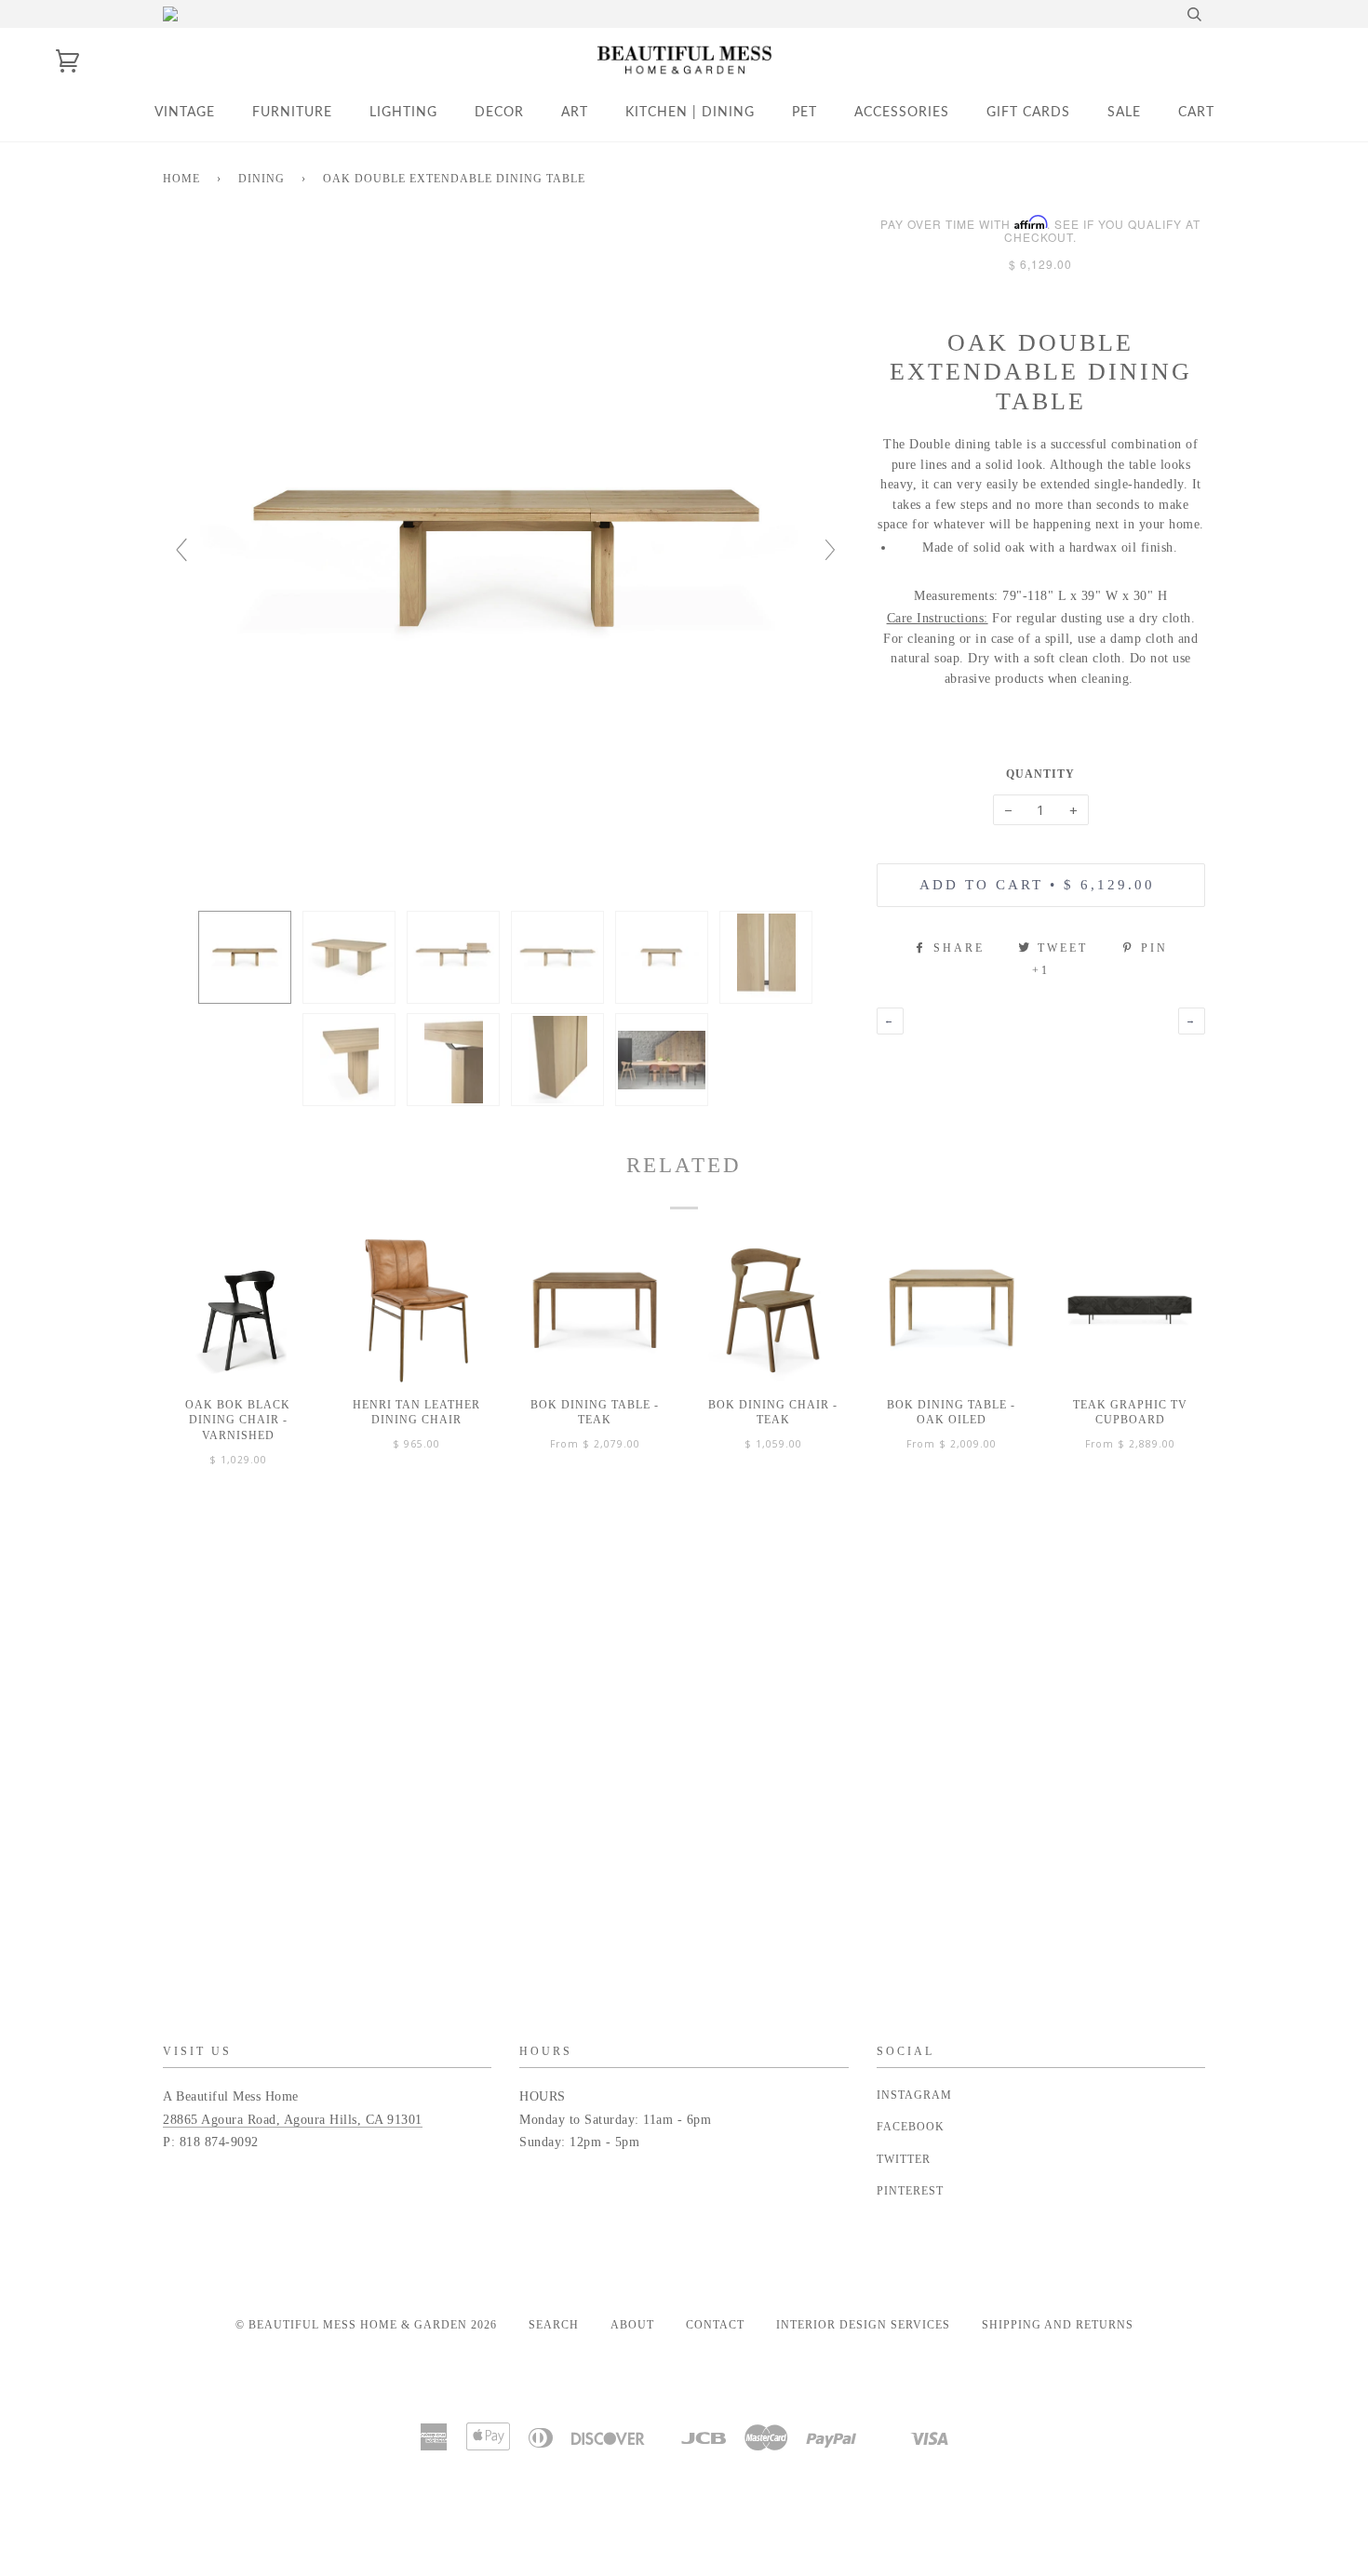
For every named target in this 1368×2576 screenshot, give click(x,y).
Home (181, 179)
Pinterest (910, 2191)
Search (554, 2325)
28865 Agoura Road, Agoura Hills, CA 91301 (293, 2120)
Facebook (911, 2127)
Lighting (403, 113)
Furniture (292, 113)
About (632, 2325)
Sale (1124, 113)
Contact (715, 2325)
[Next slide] (830, 550)
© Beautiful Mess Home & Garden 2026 (366, 2325)
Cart (1196, 113)
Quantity (1040, 774)
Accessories (902, 113)
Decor (499, 113)
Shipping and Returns (1058, 2325)
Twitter (904, 2159)
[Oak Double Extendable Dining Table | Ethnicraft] (245, 957)
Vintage (185, 113)
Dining (262, 179)
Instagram (914, 2095)
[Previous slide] (181, 550)
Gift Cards (1028, 113)
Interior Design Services (863, 2325)
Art (575, 113)
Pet (805, 113)
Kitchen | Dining (690, 113)
